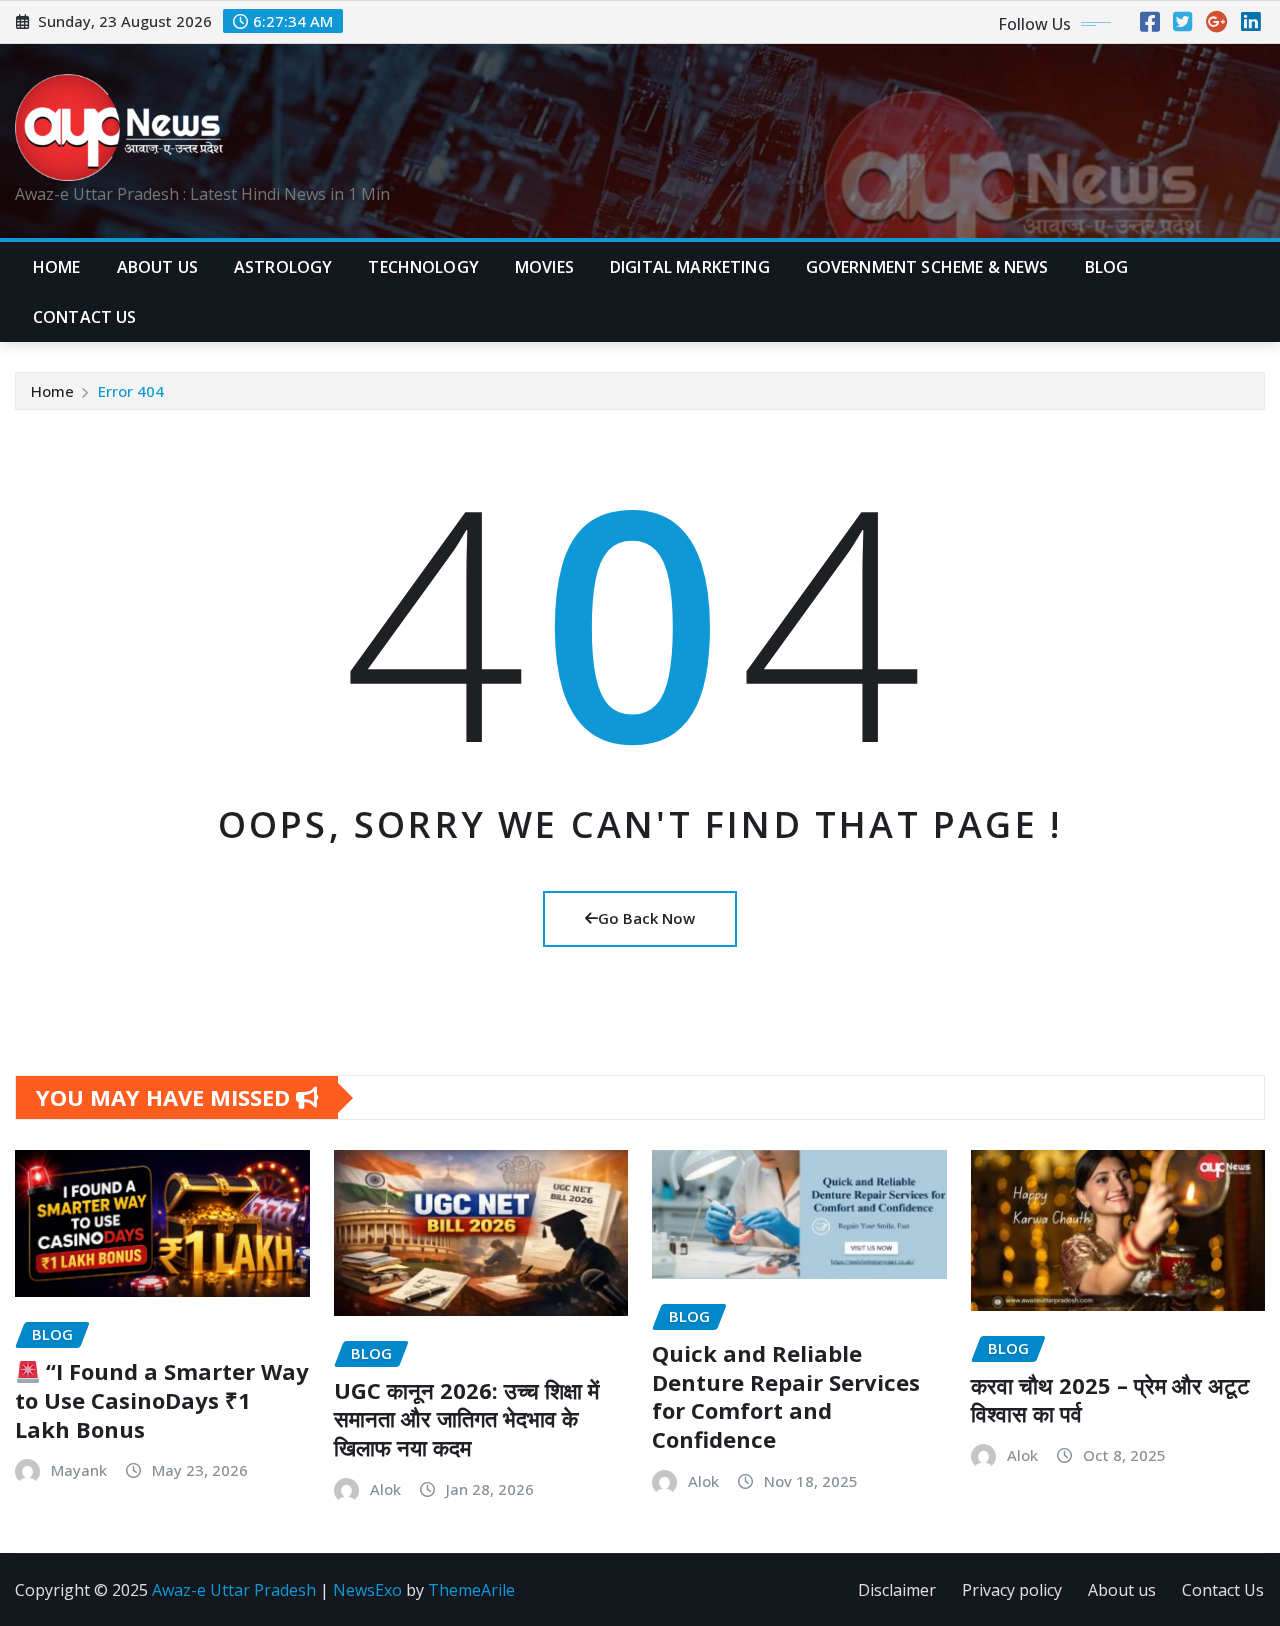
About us (1122, 1590)
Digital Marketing (690, 267)
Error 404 (131, 391)
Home (57, 267)
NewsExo (367, 1590)
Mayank (79, 1470)
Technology (423, 267)
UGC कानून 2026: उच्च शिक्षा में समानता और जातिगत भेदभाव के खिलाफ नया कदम (466, 1418)
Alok (385, 1489)
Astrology (283, 267)
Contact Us (1223, 1590)
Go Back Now (646, 918)
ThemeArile (471, 1590)
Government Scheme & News (927, 267)
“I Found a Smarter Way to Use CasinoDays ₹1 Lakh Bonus (162, 1399)
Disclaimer (897, 1590)
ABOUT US (157, 267)
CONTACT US (85, 317)
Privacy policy (1012, 1590)
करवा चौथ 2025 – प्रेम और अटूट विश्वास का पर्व (1110, 1399)
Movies (544, 267)
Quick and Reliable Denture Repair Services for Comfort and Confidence (786, 1396)
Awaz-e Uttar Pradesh (234, 1590)
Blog (1107, 267)
